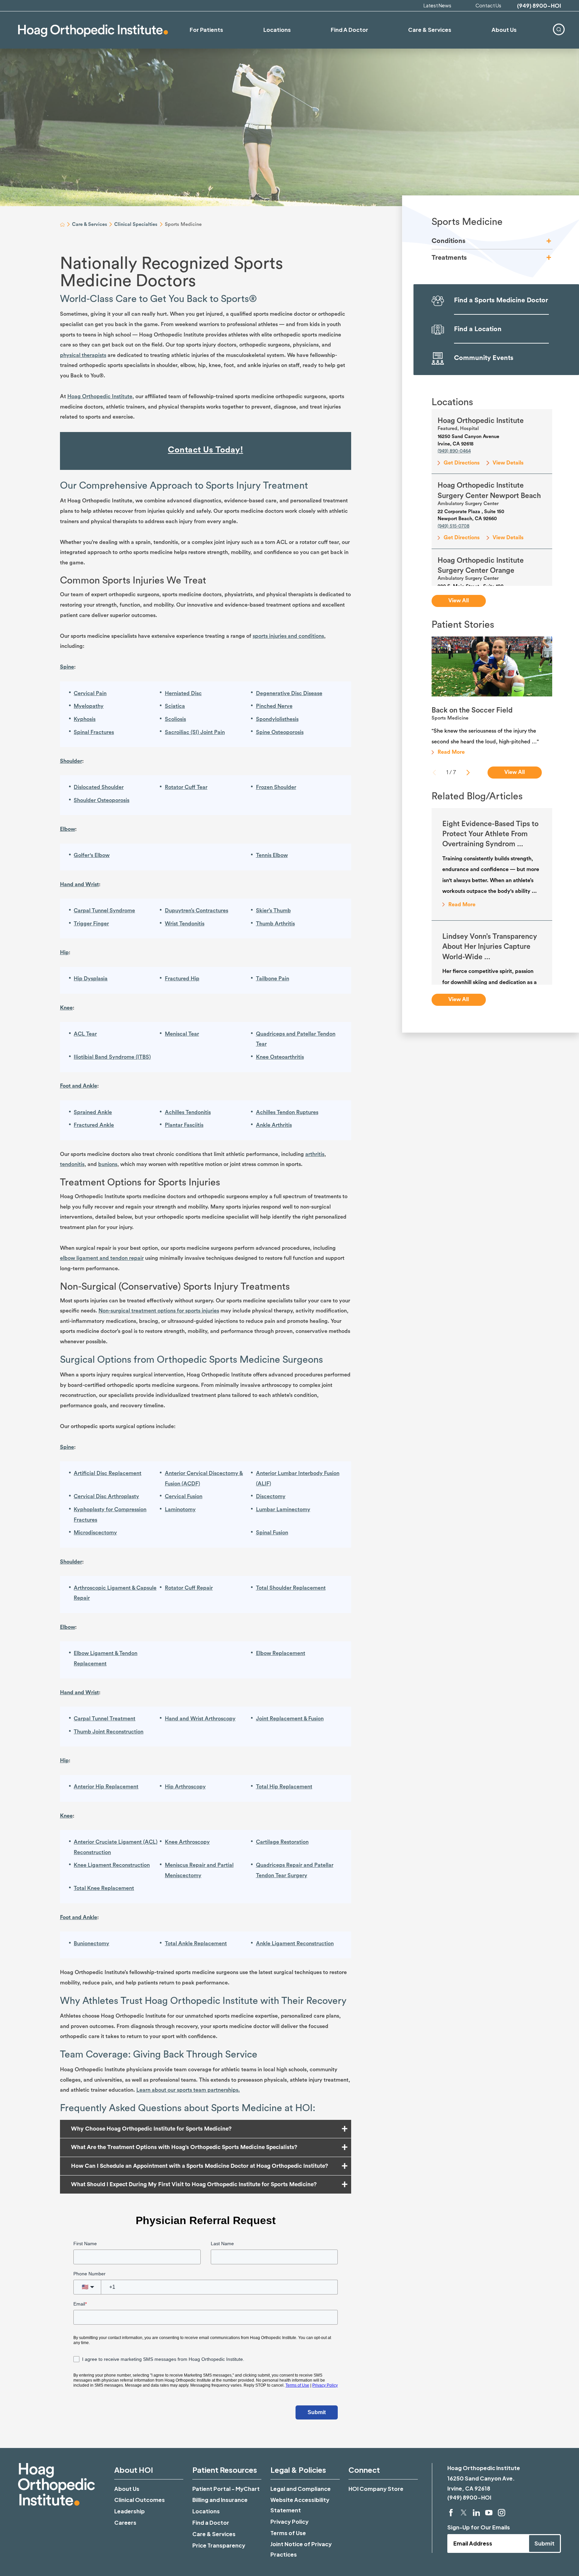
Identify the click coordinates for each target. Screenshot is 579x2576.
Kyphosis (85, 719)
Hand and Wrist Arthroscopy (200, 1719)
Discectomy (271, 1496)
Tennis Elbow (272, 855)
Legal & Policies (298, 2470)
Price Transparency (219, 2545)
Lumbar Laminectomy (283, 1510)
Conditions (448, 241)
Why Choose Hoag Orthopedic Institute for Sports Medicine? (151, 2129)
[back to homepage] (62, 225)
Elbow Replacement (281, 1653)
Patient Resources (225, 2470)
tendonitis (72, 1164)
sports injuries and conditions (288, 636)
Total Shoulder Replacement (291, 1588)
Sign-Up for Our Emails (479, 2527)
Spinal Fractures (94, 732)
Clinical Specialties (136, 224)
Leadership (130, 2511)
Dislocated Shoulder (99, 787)
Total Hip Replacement (284, 1787)
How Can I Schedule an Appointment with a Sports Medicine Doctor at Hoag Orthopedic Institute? (200, 2166)
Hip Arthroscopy (185, 1787)
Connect (364, 2470)
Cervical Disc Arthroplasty (106, 1496)
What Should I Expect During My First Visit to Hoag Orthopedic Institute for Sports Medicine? (194, 2184)
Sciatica (175, 706)
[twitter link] (464, 2513)
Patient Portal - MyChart (226, 2489)
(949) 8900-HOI (539, 6)
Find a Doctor (211, 2523)
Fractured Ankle (94, 1125)
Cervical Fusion (184, 1496)
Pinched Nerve (274, 706)
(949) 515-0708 (454, 526)
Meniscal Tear (182, 1034)
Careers (125, 2523)
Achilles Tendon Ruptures (287, 1112)
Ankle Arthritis (274, 1125)
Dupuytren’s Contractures (197, 911)
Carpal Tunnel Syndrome (104, 911)
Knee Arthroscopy (187, 1842)
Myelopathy (89, 706)
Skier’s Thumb (273, 911)
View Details (508, 463)
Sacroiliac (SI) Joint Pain (195, 732)
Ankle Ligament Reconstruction (295, 1944)
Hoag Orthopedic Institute (100, 396)
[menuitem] (559, 29)
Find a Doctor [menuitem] (349, 30)
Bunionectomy (91, 1944)
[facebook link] (451, 2513)
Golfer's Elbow (92, 855)
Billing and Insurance (220, 2500)
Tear (91, 1034)
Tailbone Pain (273, 979)
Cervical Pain (90, 693)
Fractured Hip (182, 979)
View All (459, 601)
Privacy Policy (289, 2522)
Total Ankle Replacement (196, 1944)
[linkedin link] (476, 2513)
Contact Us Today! (205, 450)
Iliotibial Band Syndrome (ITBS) (112, 1057)
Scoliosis (175, 719)
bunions (108, 1164)
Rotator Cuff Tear (186, 787)
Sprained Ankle (93, 1112)
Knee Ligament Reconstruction (112, 1865)
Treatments (449, 258)
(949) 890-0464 (454, 451)
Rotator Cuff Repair (189, 1588)
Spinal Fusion (272, 1533)
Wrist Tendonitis (185, 924)
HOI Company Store (376, 2489)
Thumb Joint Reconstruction (109, 1732)
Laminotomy (180, 1510)
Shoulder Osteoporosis (102, 800)
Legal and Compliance (301, 2489)
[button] (549, 241)
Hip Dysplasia (91, 979)
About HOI (134, 2470)
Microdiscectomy (95, 1533)
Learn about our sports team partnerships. (188, 2090)
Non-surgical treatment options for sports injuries (159, 1311)
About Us (127, 2489)
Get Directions (462, 463)
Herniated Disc (183, 693)
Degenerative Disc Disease (289, 693)
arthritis (315, 1154)
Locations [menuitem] (277, 30)
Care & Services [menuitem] (430, 30)
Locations (206, 2511)
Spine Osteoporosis (280, 732)
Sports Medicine (467, 222)
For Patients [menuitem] (206, 30)
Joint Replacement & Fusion (290, 1719)
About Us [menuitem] (504, 30)
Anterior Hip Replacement (106, 1787)
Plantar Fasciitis (184, 1125)
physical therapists (83, 355)
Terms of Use (288, 2533)
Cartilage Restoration (282, 1842)
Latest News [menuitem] (437, 5)
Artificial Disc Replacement (108, 1473)
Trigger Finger (91, 924)
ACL (80, 1034)
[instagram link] (502, 2513)
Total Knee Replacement (104, 1888)
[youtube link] (489, 2513)
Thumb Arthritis (275, 924)
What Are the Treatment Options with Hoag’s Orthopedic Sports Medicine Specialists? (184, 2147)
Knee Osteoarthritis (280, 1057)
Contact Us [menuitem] (488, 5)
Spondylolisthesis (277, 719)
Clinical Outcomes (140, 2500)
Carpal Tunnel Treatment (105, 1719)
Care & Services (90, 224)
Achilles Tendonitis (188, 1112)
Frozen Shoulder (276, 787)
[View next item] (468, 773)
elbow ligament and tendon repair (102, 1258)
